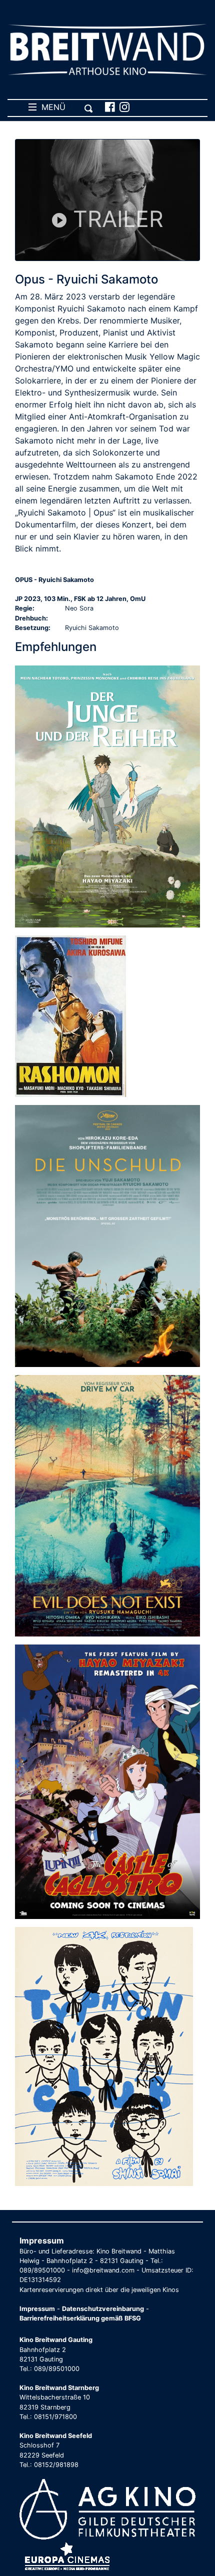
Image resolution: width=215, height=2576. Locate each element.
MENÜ (51, 107)
